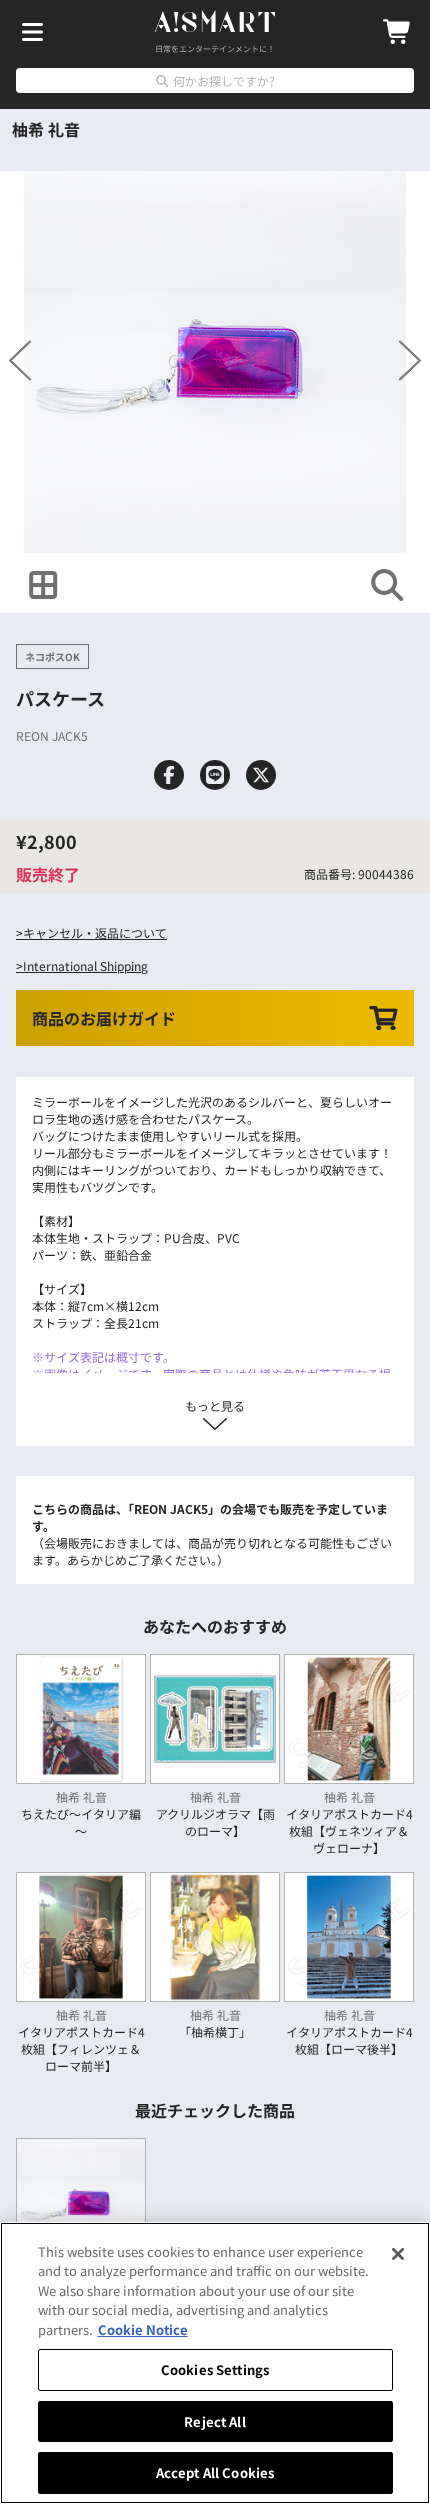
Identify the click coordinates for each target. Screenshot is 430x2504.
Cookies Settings (215, 2369)
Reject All (214, 2421)
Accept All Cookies (215, 2472)
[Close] (398, 2254)
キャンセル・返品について (95, 932)
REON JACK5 (52, 735)
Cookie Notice (143, 2329)
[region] (215, 2363)
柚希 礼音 (46, 129)
